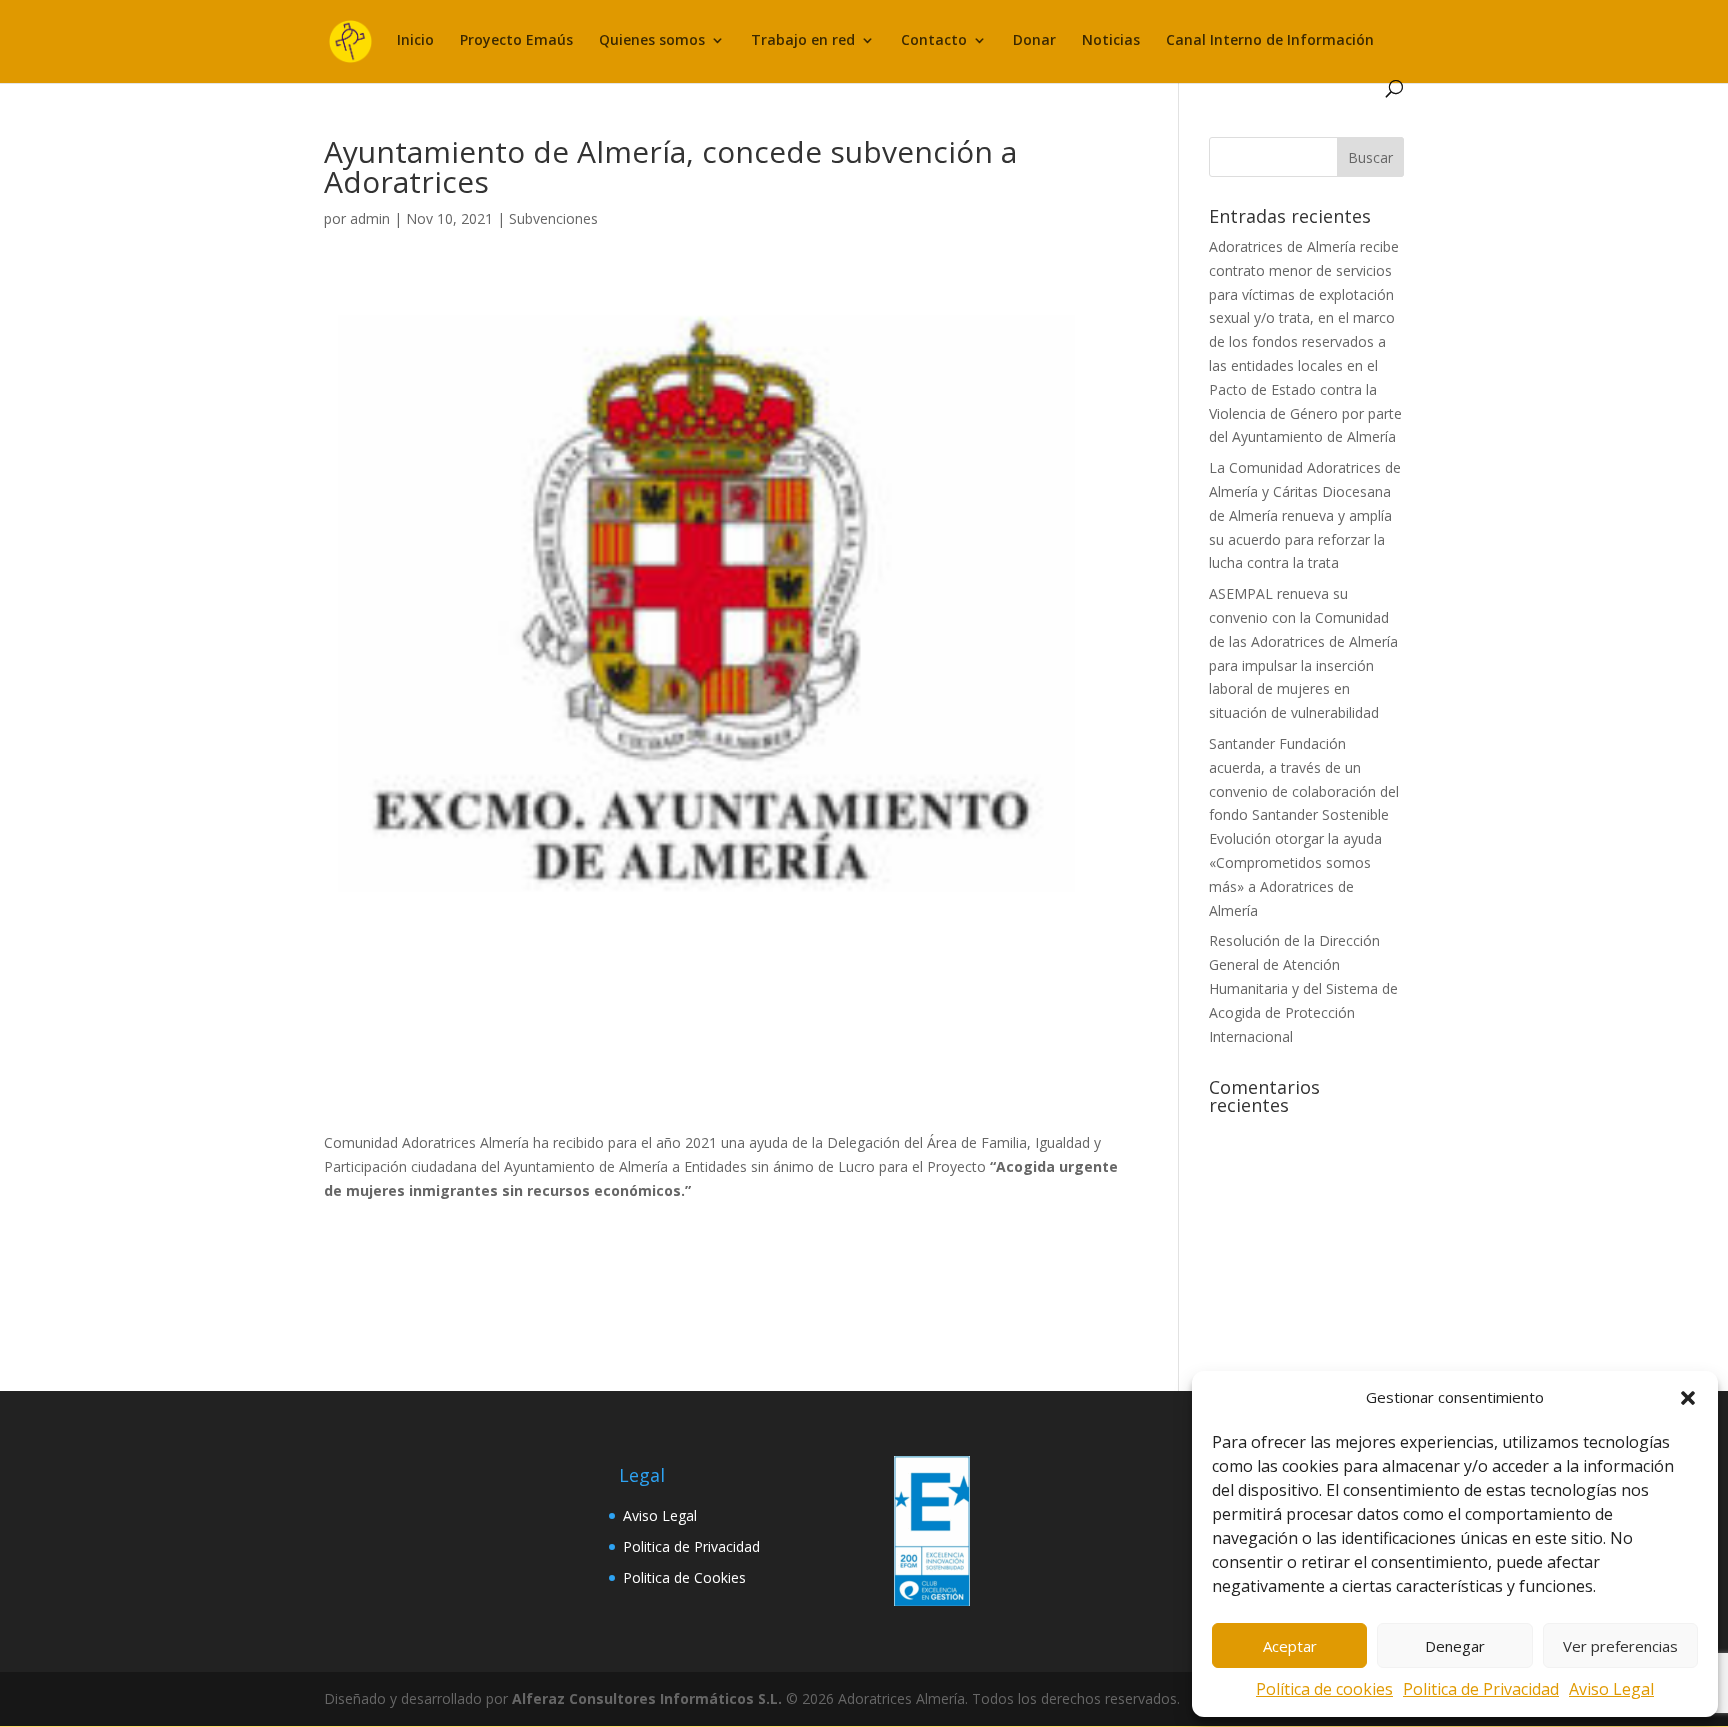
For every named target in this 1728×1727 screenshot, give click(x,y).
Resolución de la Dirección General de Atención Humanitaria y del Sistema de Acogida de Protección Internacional (1303, 988)
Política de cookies (1324, 1689)
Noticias (1111, 41)
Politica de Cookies (684, 1577)
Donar (1034, 41)
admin (370, 218)
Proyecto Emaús (516, 41)
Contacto (934, 41)
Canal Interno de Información (1270, 41)
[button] (1688, 1398)
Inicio (415, 41)
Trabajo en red (803, 41)
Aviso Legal (1611, 1689)
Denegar (1455, 1646)
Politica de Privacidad (1481, 1689)
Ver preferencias (1620, 1646)
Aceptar (1290, 1646)
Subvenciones (553, 218)
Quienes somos (652, 41)
